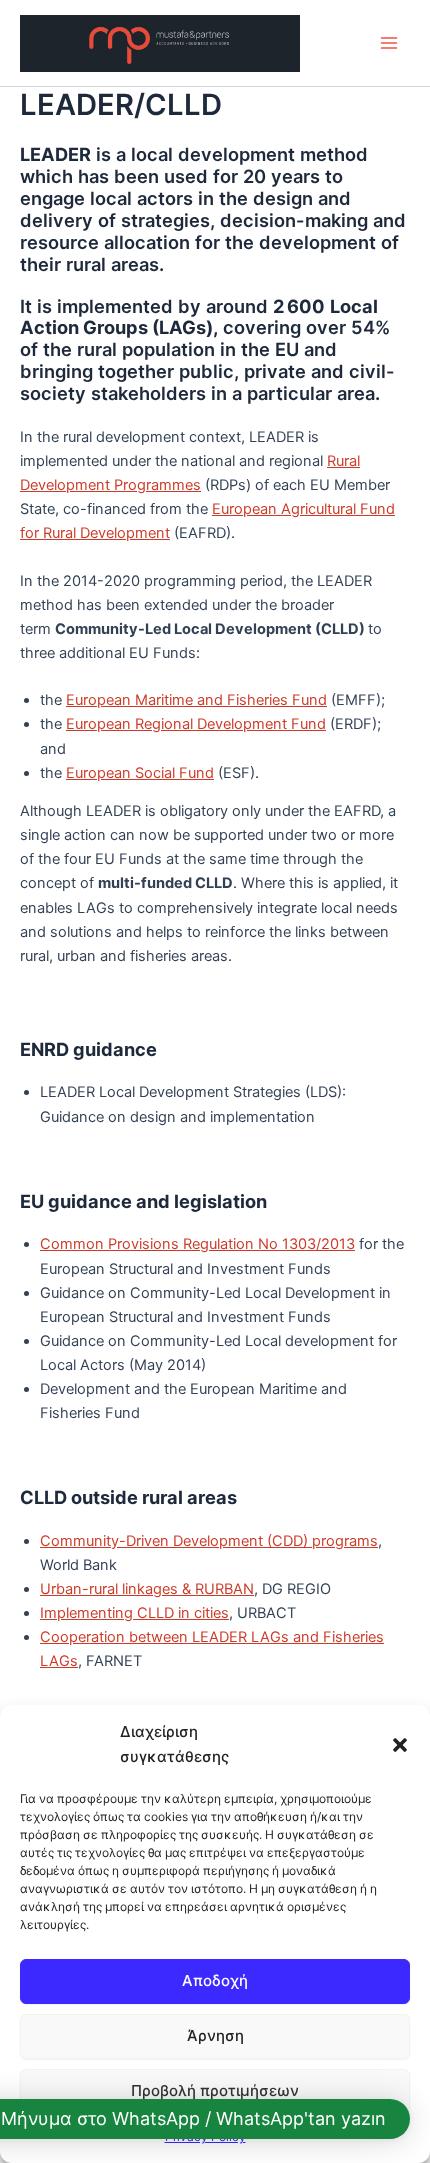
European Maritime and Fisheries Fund (196, 700)
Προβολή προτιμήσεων (215, 2090)
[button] (400, 1745)
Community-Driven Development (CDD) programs (209, 1541)
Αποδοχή (215, 1980)
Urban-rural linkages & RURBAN (147, 1589)
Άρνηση (215, 2035)
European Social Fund (140, 773)
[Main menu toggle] (389, 43)
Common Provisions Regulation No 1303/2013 (197, 1244)
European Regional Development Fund (196, 724)
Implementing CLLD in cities (134, 1613)
